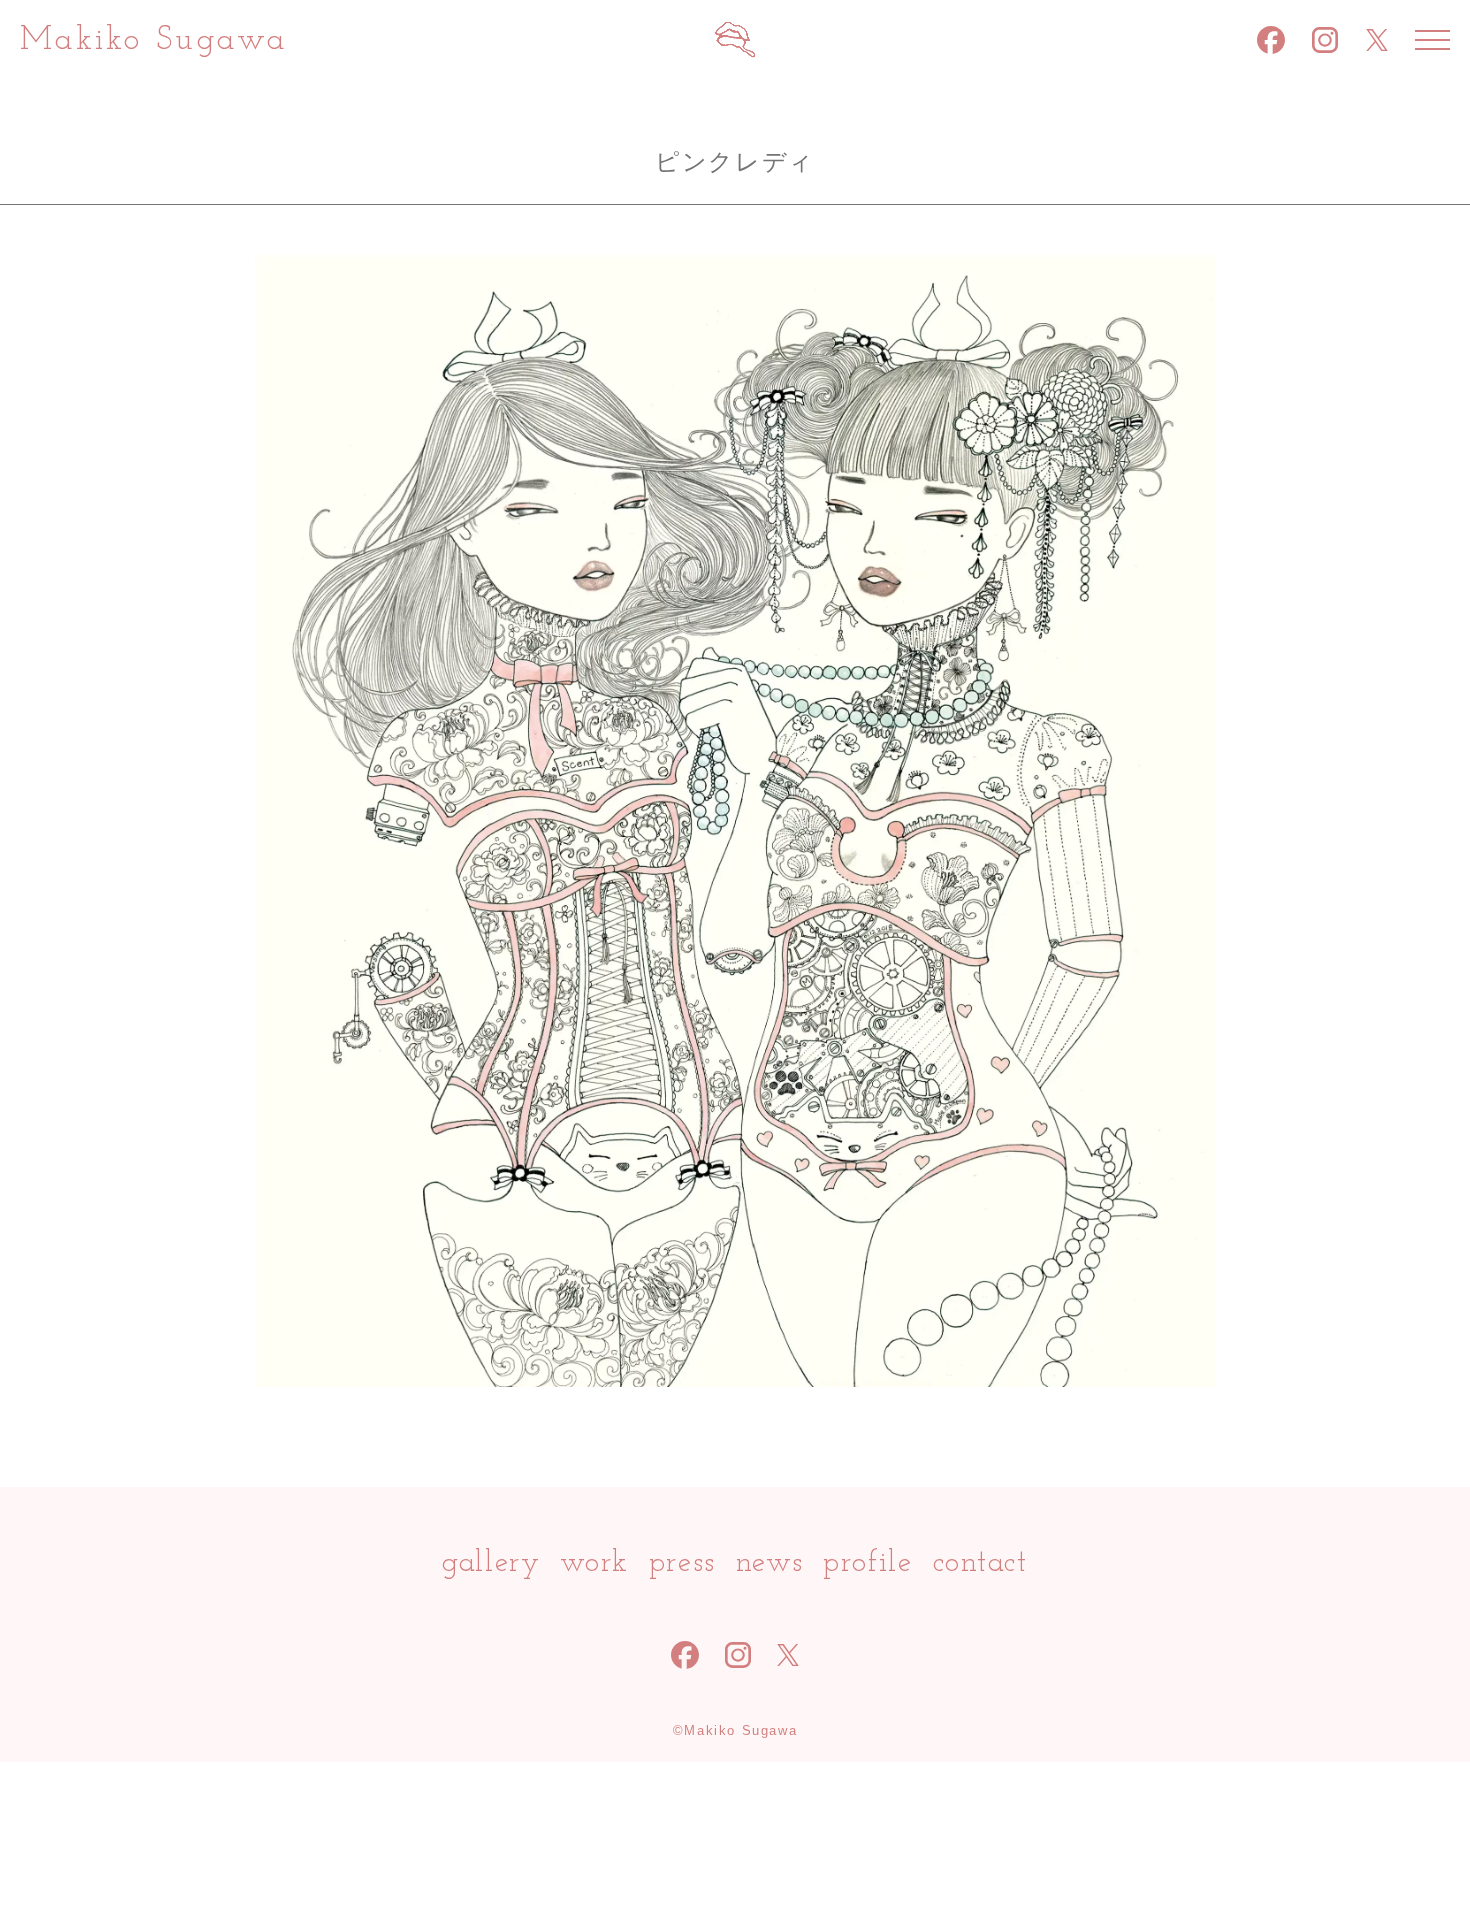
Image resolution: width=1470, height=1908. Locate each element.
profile (867, 1563)
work (594, 1563)
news (769, 1563)
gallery (491, 1563)
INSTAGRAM (1325, 40)
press (682, 1563)
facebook (1271, 40)
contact (980, 1563)
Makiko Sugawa (154, 40)
